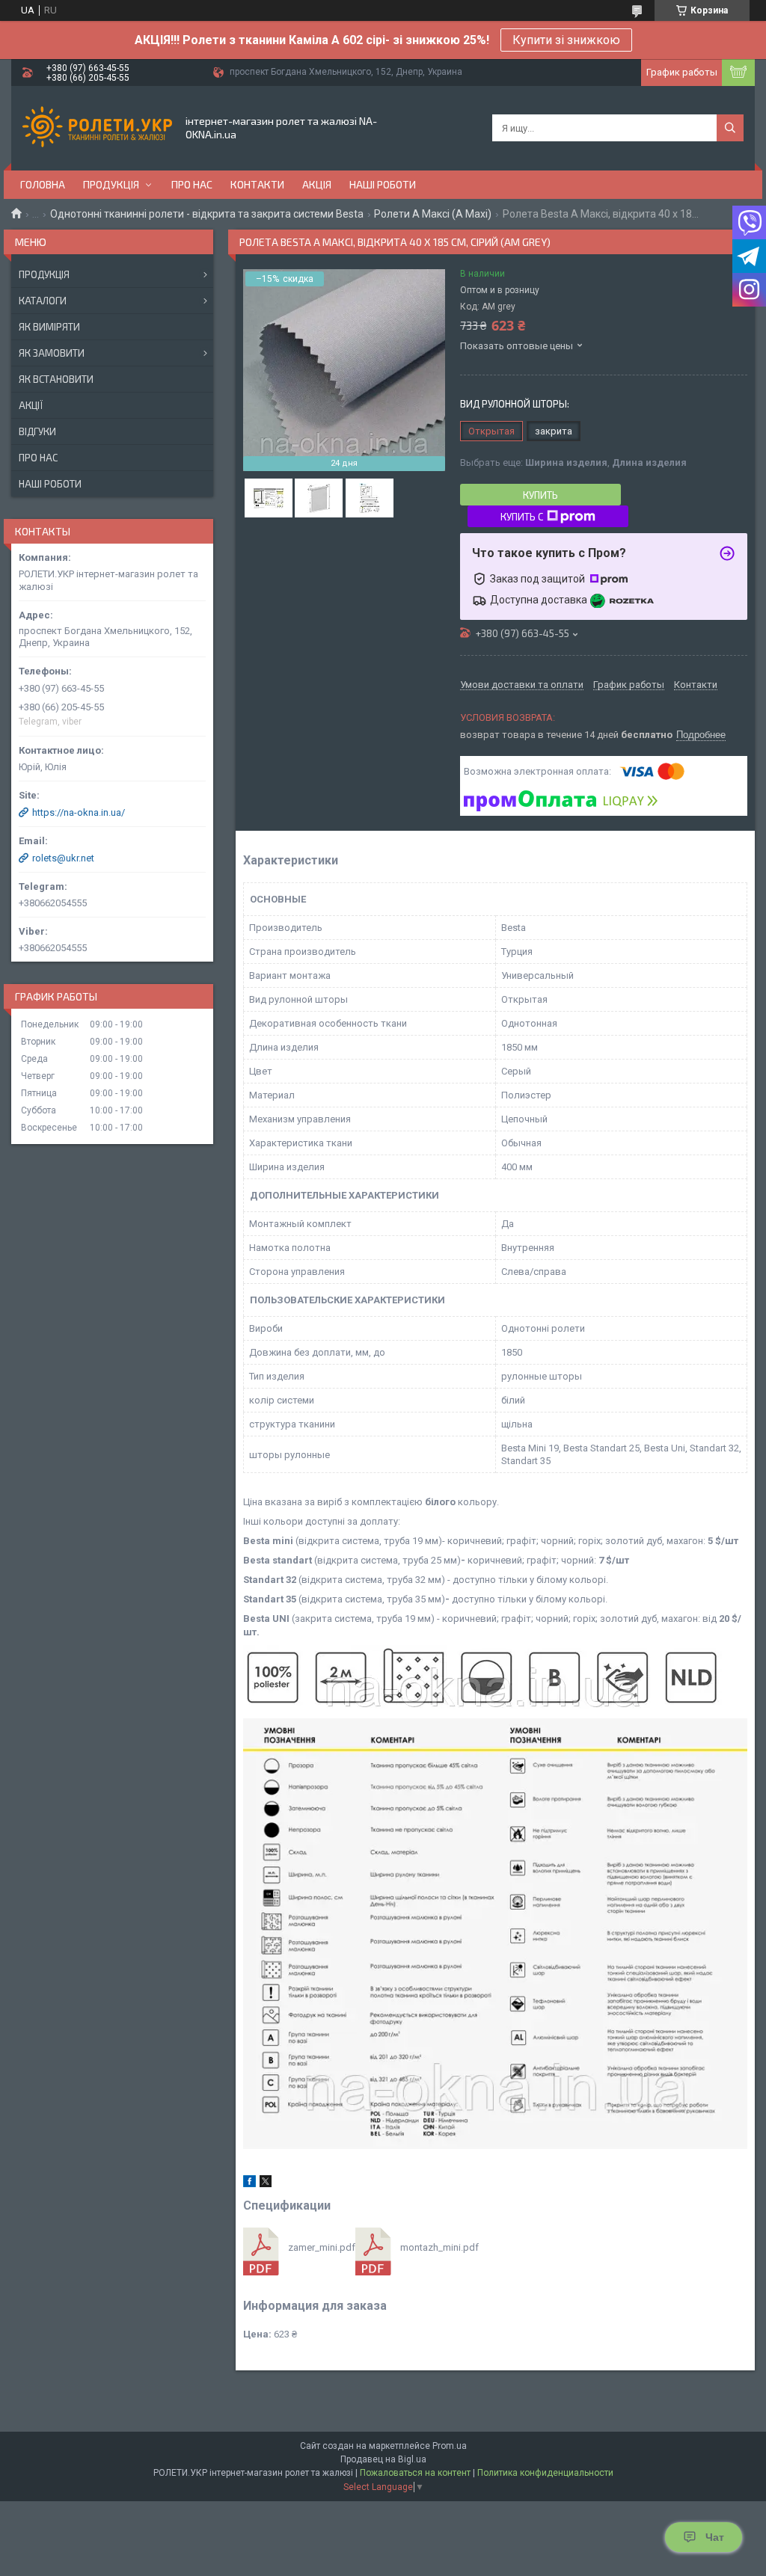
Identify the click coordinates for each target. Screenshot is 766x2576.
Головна (43, 184)
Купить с (522, 517)
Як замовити (52, 353)
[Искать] (730, 128)
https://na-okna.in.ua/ (79, 812)
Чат (715, 2537)
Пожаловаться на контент (415, 2473)
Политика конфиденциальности (545, 2473)
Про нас (192, 184)
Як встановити (56, 379)
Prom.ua (450, 2446)
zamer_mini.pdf (322, 2247)
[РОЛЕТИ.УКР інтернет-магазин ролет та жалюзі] (97, 128)
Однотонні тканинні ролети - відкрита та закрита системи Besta (207, 214)
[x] (266, 2184)
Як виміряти (49, 327)
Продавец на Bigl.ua (383, 2459)
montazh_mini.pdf (439, 2247)
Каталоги (43, 301)
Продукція (111, 184)
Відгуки (37, 431)
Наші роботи (383, 184)
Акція (317, 184)
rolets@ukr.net (63, 858)
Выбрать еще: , (573, 462)
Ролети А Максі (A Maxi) (433, 214)
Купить (540, 495)
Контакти (257, 184)
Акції (31, 405)
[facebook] (249, 2184)
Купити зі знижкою (566, 40)
